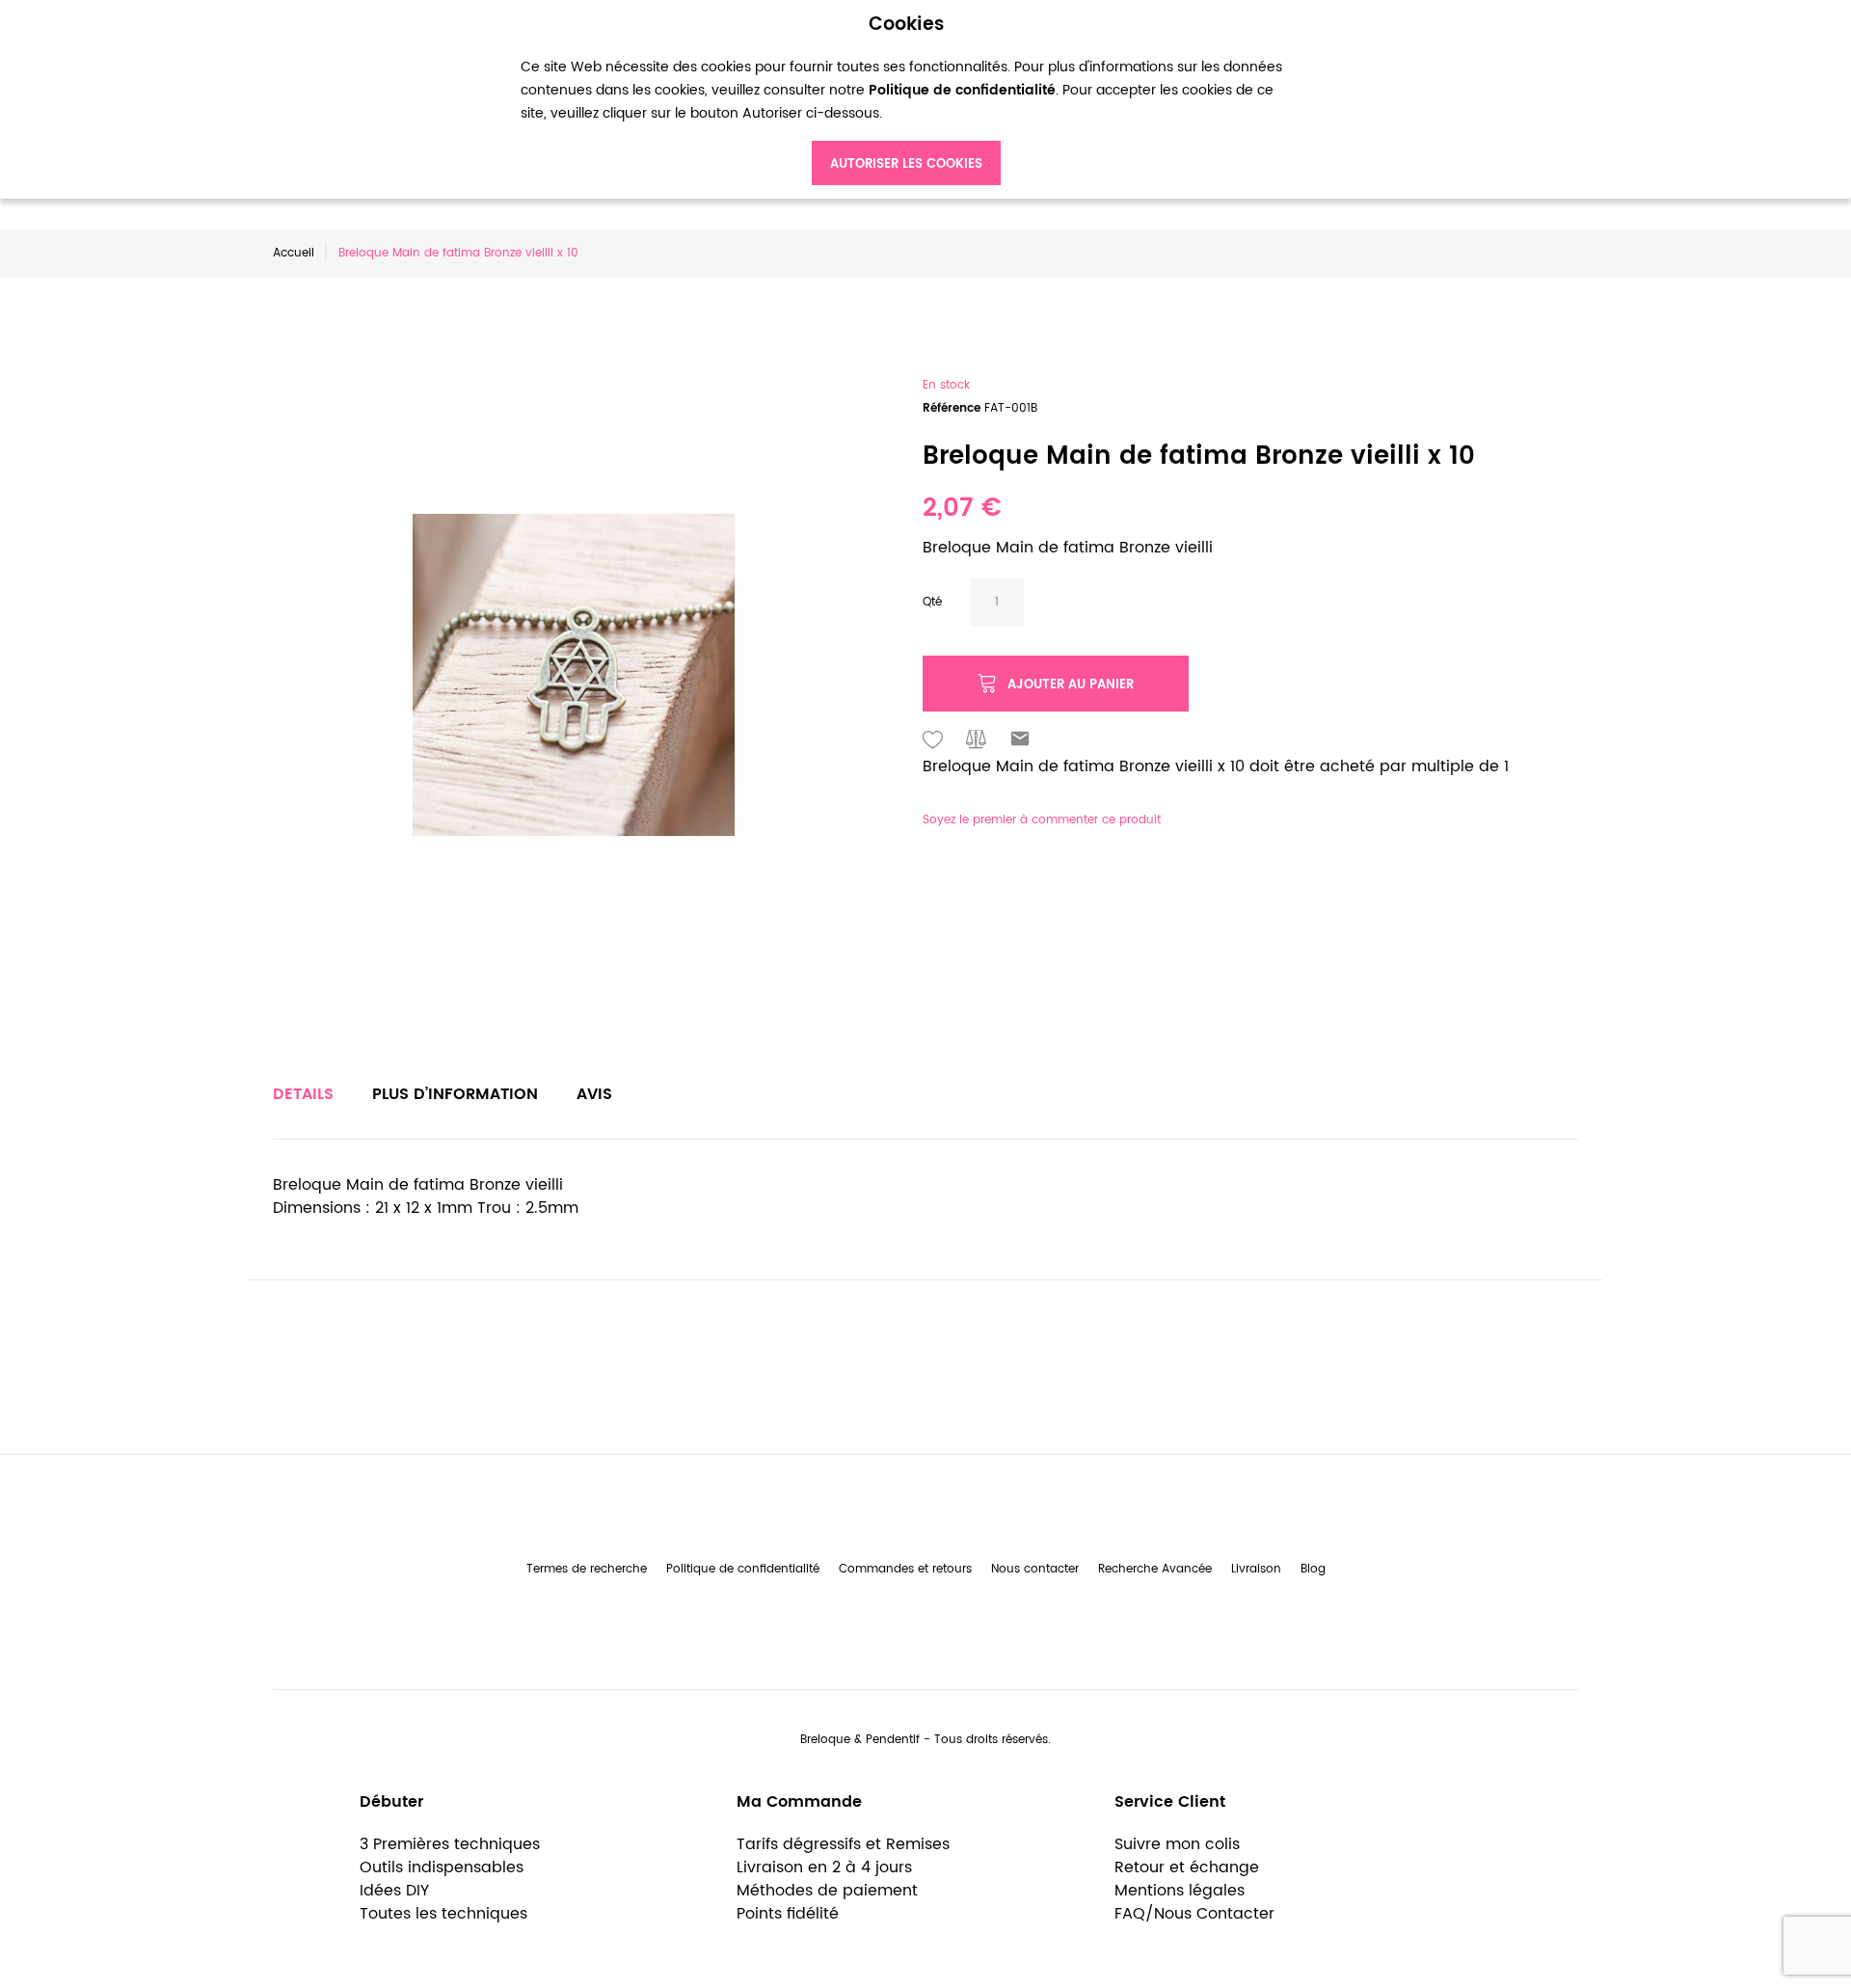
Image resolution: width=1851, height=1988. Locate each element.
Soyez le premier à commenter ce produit (1042, 820)
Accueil (294, 253)
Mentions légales (1180, 1891)
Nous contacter (1035, 1569)
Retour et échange (1187, 1867)
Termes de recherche (587, 1569)
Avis (594, 1094)
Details (303, 1094)
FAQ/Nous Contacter (1194, 1914)
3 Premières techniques (450, 1844)
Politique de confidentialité (743, 1569)
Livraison (1256, 1569)
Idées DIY (394, 1891)
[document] (906, 100)
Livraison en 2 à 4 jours (824, 1867)
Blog (1313, 1569)
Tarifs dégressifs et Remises (843, 1844)
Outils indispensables (442, 1867)
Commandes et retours (905, 1569)
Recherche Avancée (1155, 1569)
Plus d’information (455, 1094)
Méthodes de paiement (827, 1891)
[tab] (303, 1094)
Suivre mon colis (1177, 1844)
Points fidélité (788, 1914)
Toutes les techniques (443, 1914)
